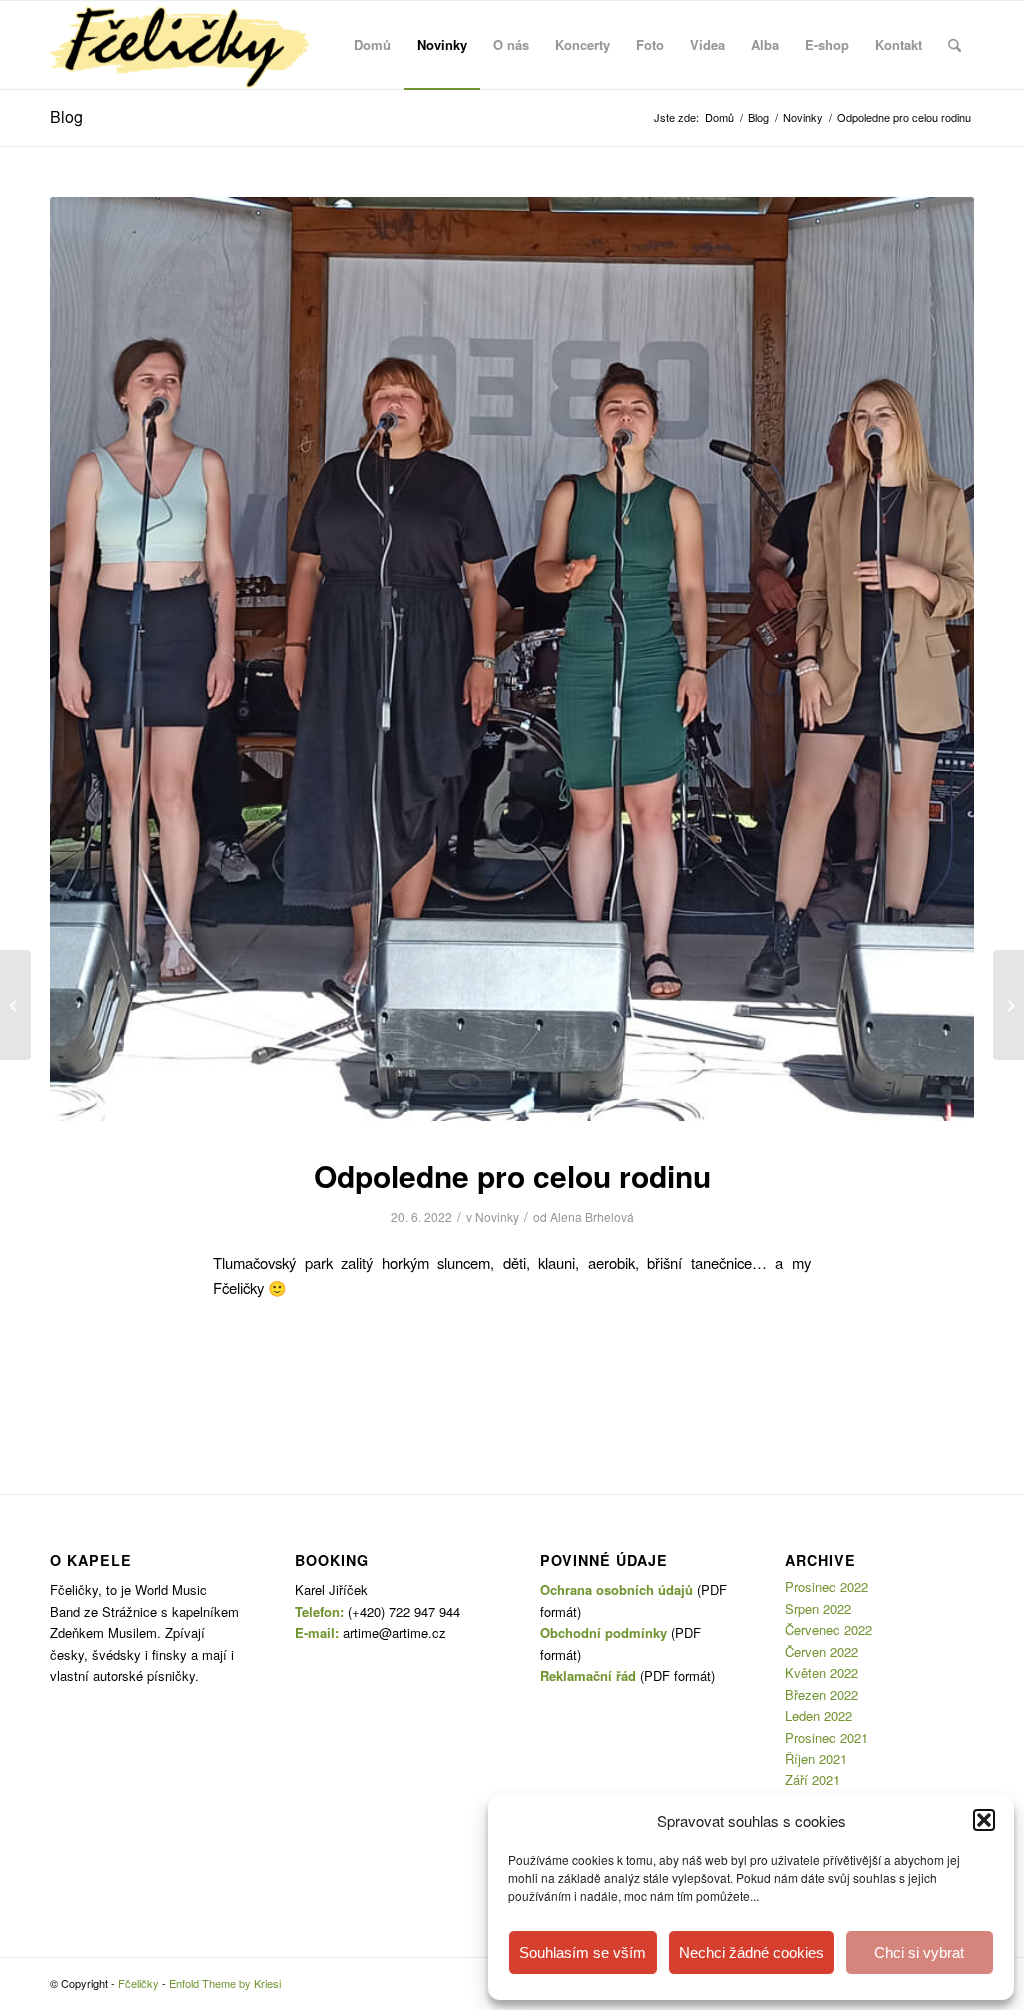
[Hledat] (954, 45)
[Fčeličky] (179, 45)
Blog (66, 116)
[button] (984, 1820)
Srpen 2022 (818, 1608)
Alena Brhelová (592, 1216)
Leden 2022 (818, 1715)
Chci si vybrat (919, 1952)
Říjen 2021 (816, 1758)
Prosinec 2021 (826, 1737)
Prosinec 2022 (826, 1586)
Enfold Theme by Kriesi (225, 1983)
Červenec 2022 (828, 1629)
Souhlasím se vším (582, 1952)
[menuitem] (372, 45)
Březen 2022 (821, 1694)
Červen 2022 (821, 1651)
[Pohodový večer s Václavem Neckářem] (1008, 1005)
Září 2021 (812, 1779)
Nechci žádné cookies (751, 1952)
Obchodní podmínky (603, 1632)
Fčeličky (138, 1983)
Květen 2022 (821, 1672)
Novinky (497, 1216)
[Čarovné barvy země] (15, 1005)
